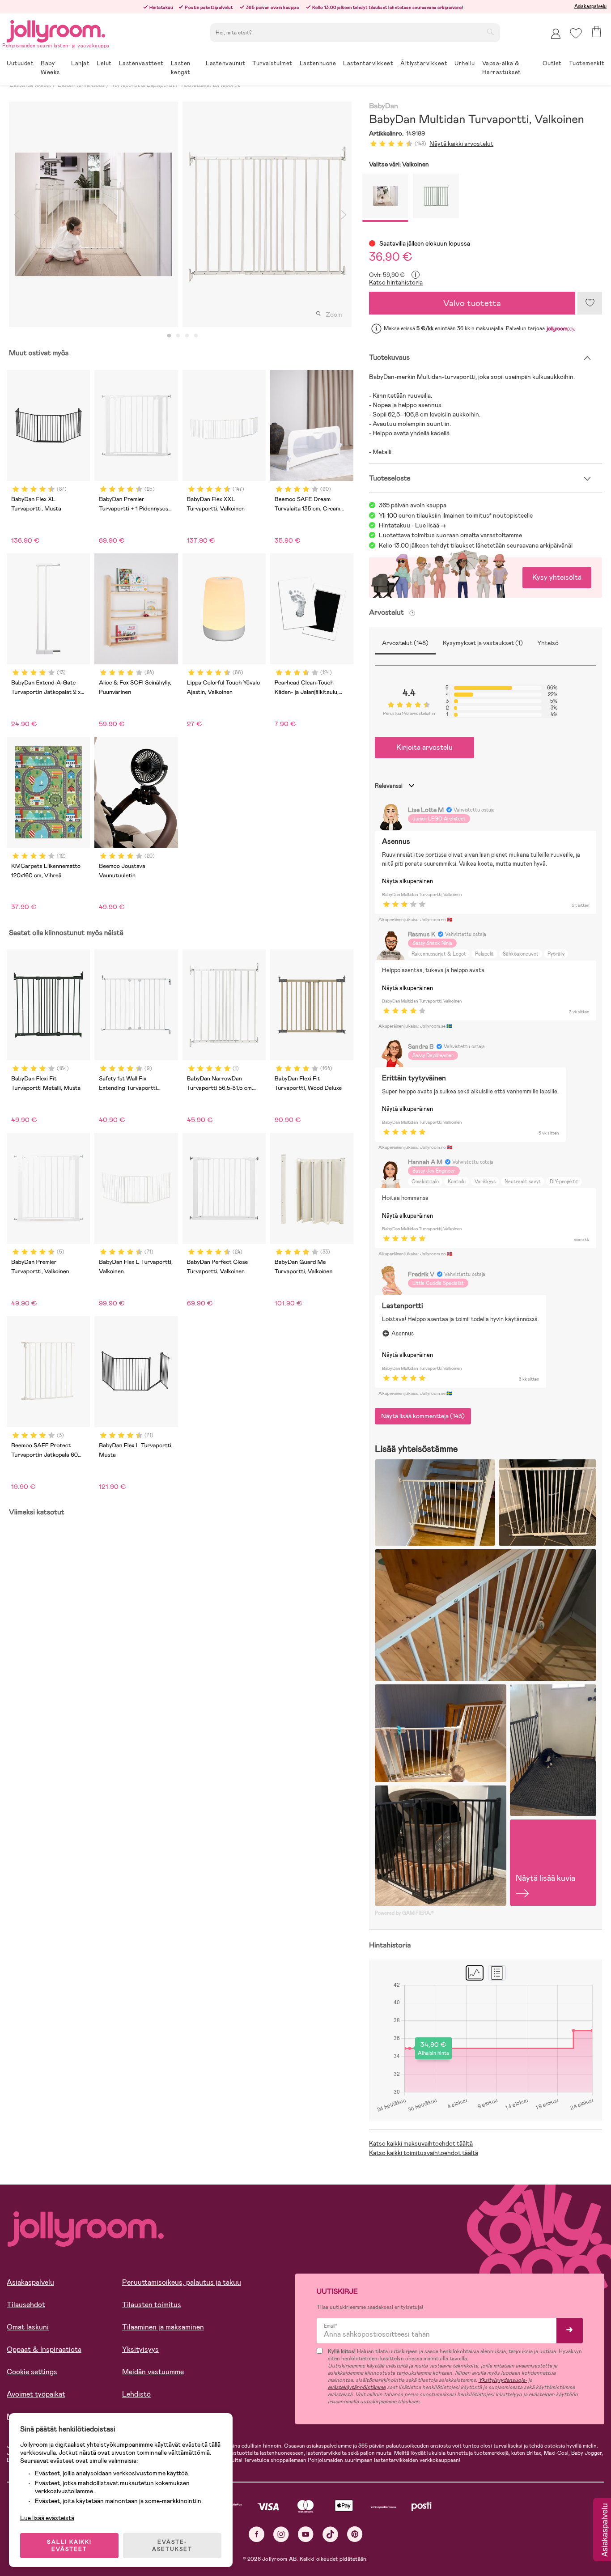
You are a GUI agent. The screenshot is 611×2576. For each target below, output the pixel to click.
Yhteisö (548, 643)
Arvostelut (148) (405, 643)
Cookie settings (32, 2372)
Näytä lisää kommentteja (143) (423, 1416)
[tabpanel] (93, 214)
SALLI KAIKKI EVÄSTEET (69, 2546)
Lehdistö (136, 2394)
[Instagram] (281, 2534)
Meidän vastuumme (153, 2372)
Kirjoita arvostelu (424, 747)
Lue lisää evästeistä (47, 2518)
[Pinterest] (355, 2534)
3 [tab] (187, 336)
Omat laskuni (28, 2327)
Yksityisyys (140, 2349)
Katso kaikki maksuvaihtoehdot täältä (421, 2143)
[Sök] (490, 32)
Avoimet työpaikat (36, 2394)
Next (344, 214)
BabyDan (383, 106)
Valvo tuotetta (472, 303)
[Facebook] (257, 2534)
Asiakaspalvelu (590, 6)
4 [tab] (196, 336)
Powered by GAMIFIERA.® (404, 1913)
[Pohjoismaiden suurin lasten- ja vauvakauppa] (56, 30)
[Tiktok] (330, 2534)
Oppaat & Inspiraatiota (44, 2349)
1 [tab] (169, 336)
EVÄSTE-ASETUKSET (172, 2546)
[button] (576, 33)
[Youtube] (306, 2534)
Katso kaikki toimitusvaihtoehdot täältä (424, 2153)
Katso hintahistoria (396, 282)
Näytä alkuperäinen (407, 881)
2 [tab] (178, 336)
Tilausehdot (26, 2305)
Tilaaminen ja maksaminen (163, 2327)
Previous (17, 214)
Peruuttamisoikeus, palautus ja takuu (182, 2282)
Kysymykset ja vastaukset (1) (483, 643)
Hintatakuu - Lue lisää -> (412, 525)
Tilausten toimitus (152, 2305)
